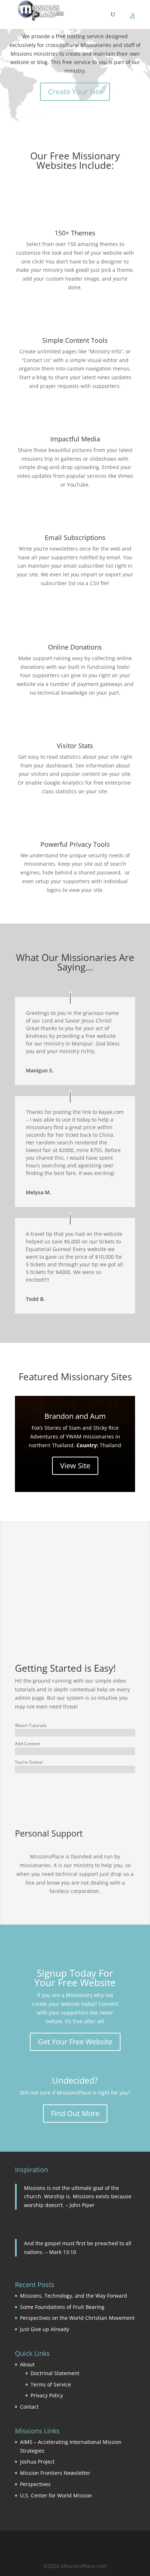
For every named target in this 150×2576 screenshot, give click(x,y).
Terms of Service (51, 2384)
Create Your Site (75, 92)
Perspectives (35, 2484)
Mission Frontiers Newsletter (55, 2473)
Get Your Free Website (75, 2042)
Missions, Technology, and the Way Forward (74, 2296)
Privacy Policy (47, 2395)
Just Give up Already (45, 2329)
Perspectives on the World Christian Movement (77, 2318)
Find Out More (75, 2113)
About (27, 2364)
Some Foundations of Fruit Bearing (62, 2307)
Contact (29, 2407)
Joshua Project (37, 2462)
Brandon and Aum (75, 1416)
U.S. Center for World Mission (56, 2495)
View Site (75, 1466)
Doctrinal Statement (55, 2373)
